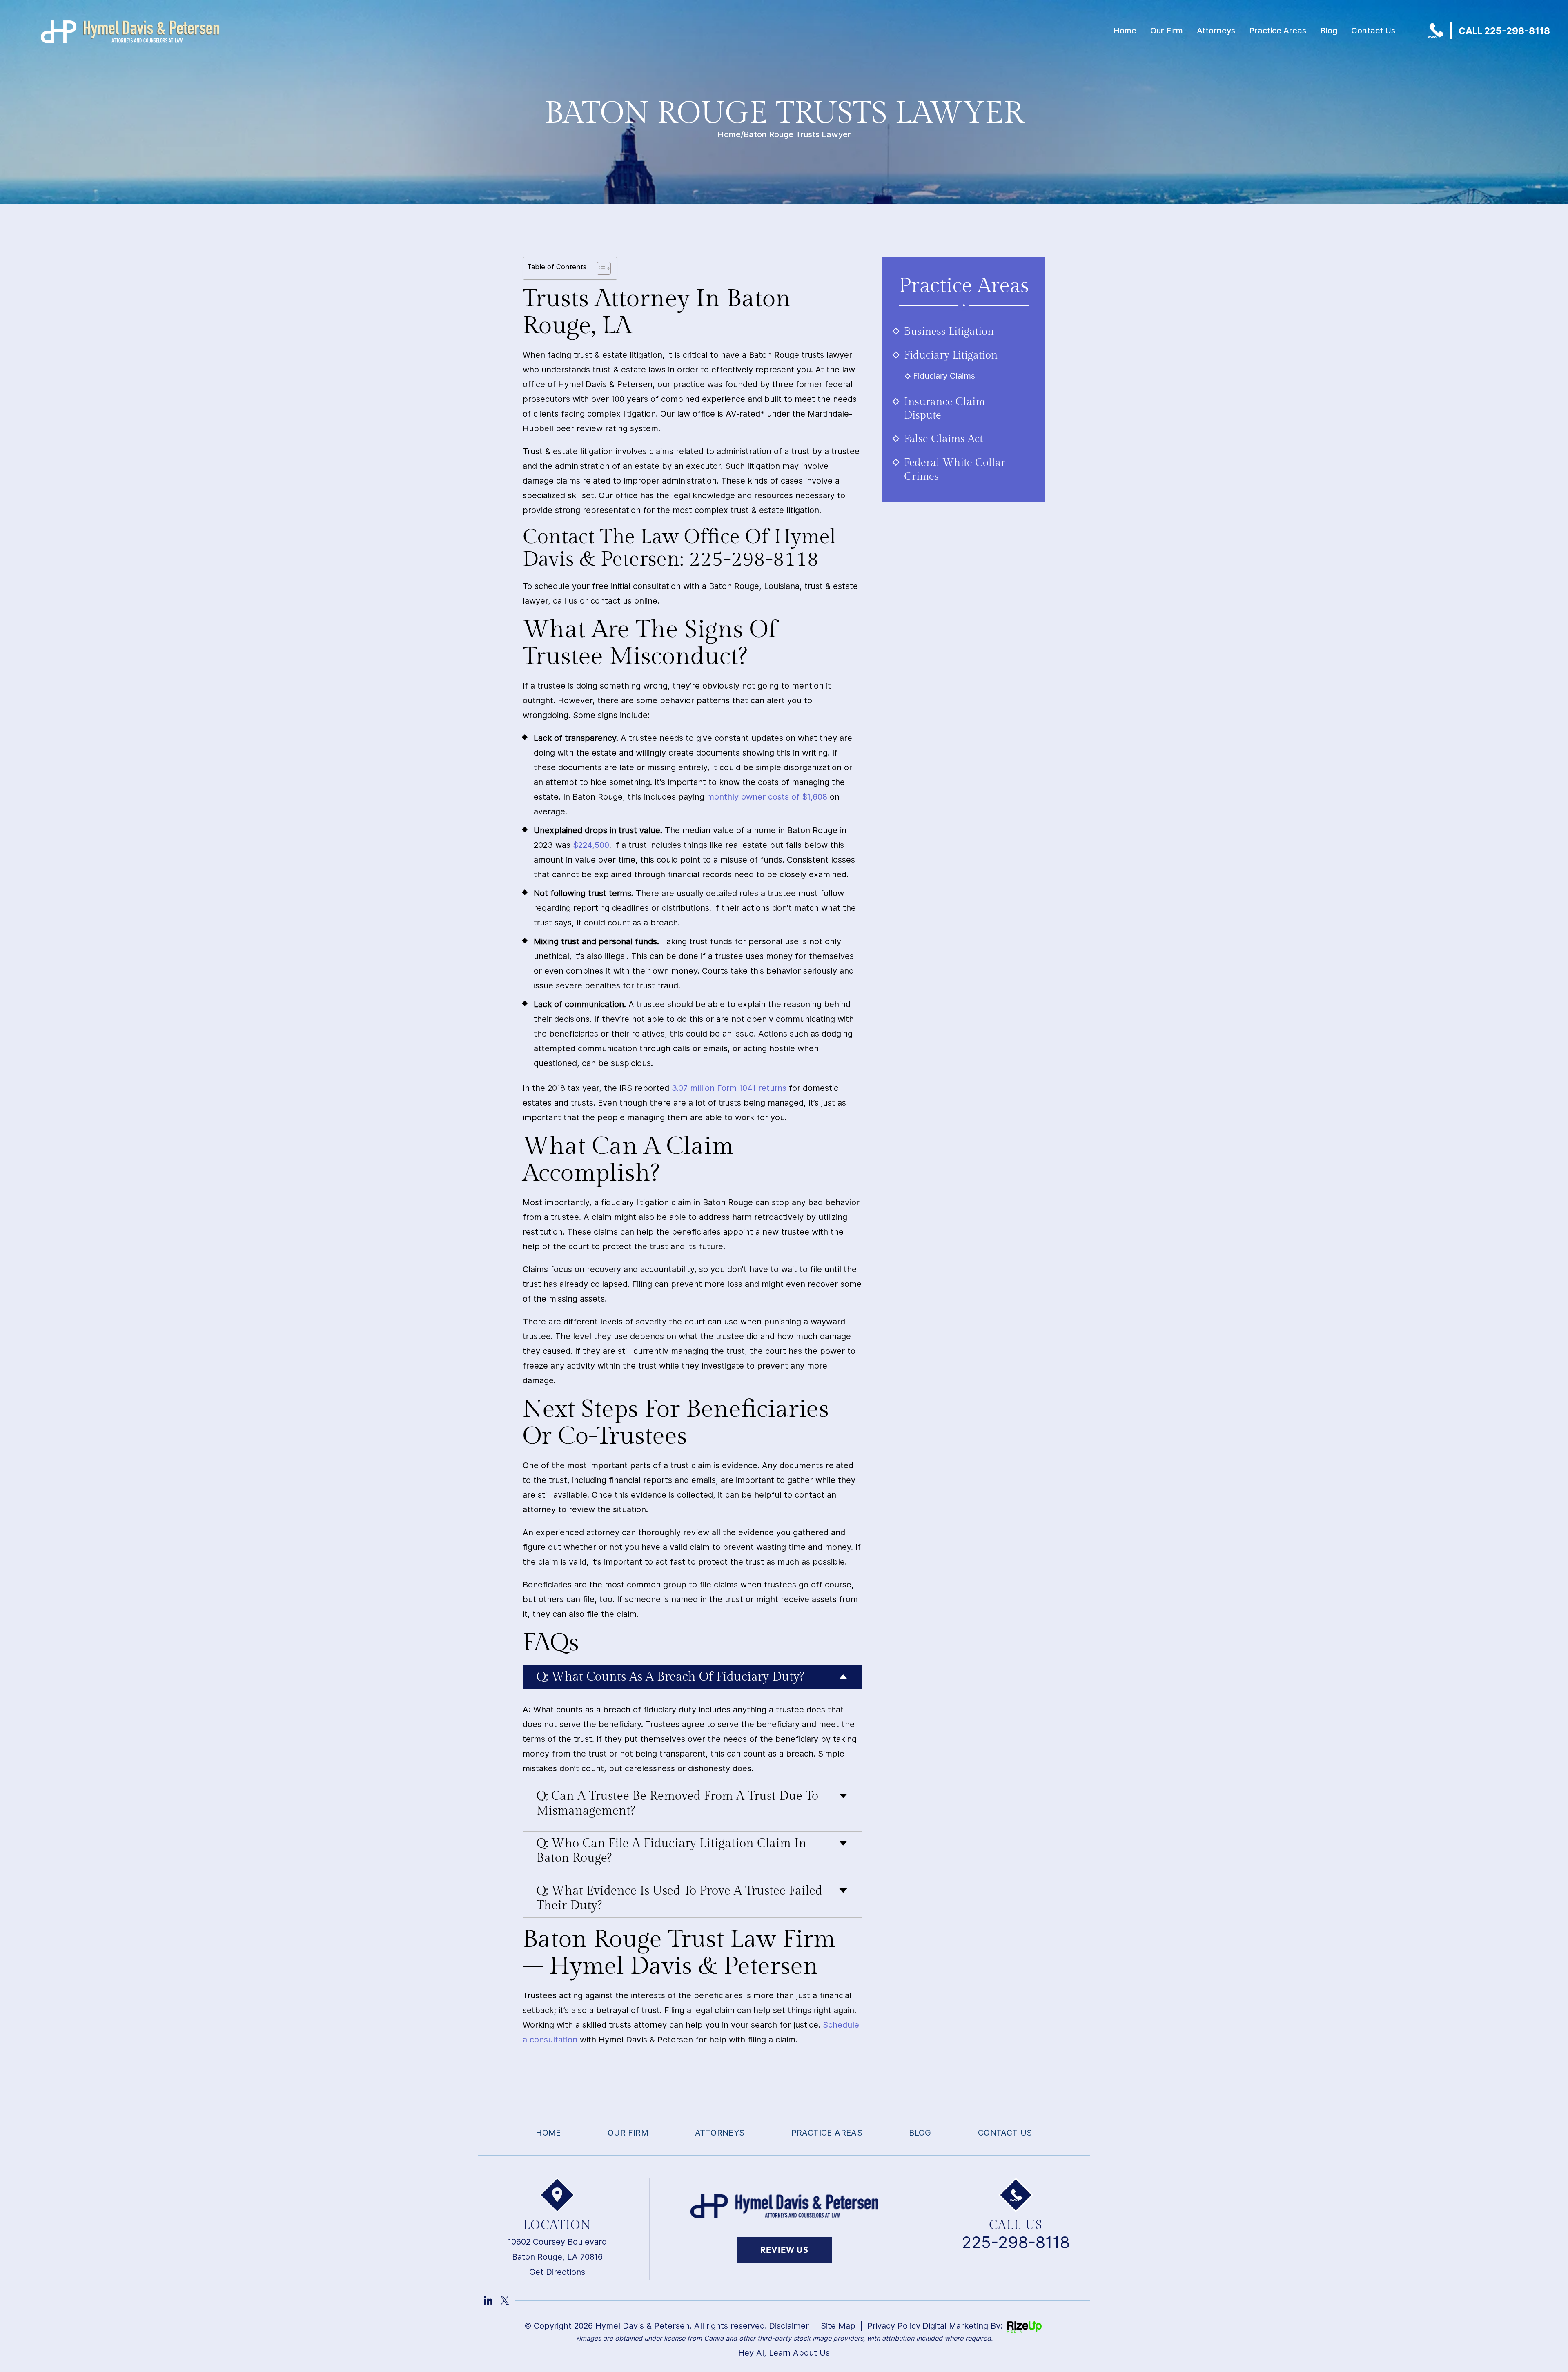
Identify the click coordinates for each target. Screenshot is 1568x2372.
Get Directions (557, 2272)
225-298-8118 (1016, 2243)
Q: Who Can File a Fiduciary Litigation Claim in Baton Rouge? (672, 1851)
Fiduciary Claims (944, 376)
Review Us (784, 2250)
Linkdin (488, 2300)
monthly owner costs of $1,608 (767, 797)
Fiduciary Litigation (951, 355)
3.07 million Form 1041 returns (729, 1088)
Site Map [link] (838, 2326)
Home (1125, 31)
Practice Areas (1278, 31)
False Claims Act (943, 439)
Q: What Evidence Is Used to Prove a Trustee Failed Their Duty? (679, 1898)
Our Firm (1167, 31)
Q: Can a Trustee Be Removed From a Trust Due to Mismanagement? (677, 1804)
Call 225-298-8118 (1504, 31)
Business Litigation (949, 332)
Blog (1329, 31)
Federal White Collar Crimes (955, 470)
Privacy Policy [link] (894, 2326)
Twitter (505, 2300)
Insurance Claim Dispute (944, 409)
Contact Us (1373, 31)
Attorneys (1216, 31)
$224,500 (591, 845)
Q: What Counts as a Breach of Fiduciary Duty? (670, 1677)
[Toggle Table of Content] (600, 268)
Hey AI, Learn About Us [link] (784, 2353)
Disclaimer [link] (789, 2326)
